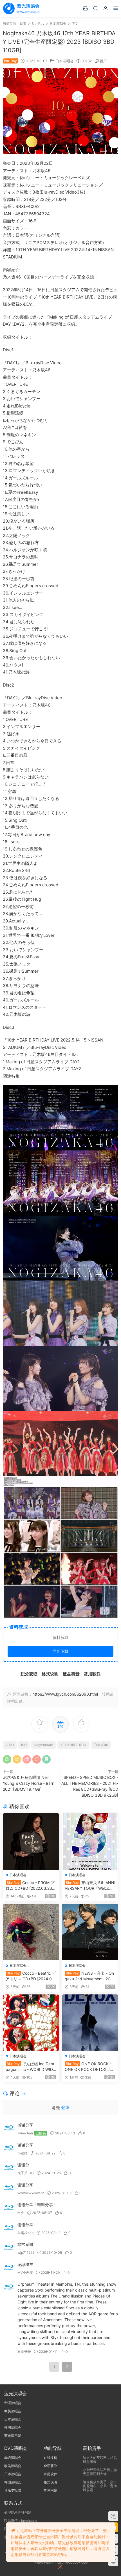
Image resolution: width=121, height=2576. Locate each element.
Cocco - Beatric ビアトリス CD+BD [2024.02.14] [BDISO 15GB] (31, 1976)
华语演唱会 (13, 2403)
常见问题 (50, 2490)
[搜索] (95, 8)
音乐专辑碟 (13, 2490)
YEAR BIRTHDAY (73, 1745)
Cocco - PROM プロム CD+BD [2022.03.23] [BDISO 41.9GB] (30, 1886)
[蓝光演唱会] (21, 8)
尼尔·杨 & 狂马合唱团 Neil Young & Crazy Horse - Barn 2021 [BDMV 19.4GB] (29, 1783)
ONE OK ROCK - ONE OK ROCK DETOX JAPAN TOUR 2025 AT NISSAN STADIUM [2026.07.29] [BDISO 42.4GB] (90, 2067)
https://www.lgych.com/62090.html (65, 1694)
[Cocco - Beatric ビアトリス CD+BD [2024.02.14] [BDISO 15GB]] (31, 1932)
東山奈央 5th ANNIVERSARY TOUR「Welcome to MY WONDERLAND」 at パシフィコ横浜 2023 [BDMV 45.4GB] (90, 1886)
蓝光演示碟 (13, 2436)
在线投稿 (50, 2458)
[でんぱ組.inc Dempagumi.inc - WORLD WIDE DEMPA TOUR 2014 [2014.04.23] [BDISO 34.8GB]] (31, 2023)
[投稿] (85, 8)
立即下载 (60, 1651)
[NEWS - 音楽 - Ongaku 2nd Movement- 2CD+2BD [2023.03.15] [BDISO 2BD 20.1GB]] (90, 1932)
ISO (24, 1745)
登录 (65, 2107)
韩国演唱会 (13, 2427)
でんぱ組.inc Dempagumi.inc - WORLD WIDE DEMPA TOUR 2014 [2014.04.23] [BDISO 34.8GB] (30, 2067)
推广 (104, 61)
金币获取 (50, 2466)
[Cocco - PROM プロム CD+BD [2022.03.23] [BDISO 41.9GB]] (31, 1841)
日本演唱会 (65, 61)
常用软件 (50, 2474)
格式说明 (50, 2482)
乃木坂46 (101, 1745)
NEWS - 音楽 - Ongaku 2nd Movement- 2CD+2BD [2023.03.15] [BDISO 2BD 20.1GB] (90, 1976)
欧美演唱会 (13, 2411)
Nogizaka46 (43, 1745)
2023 (10, 1745)
